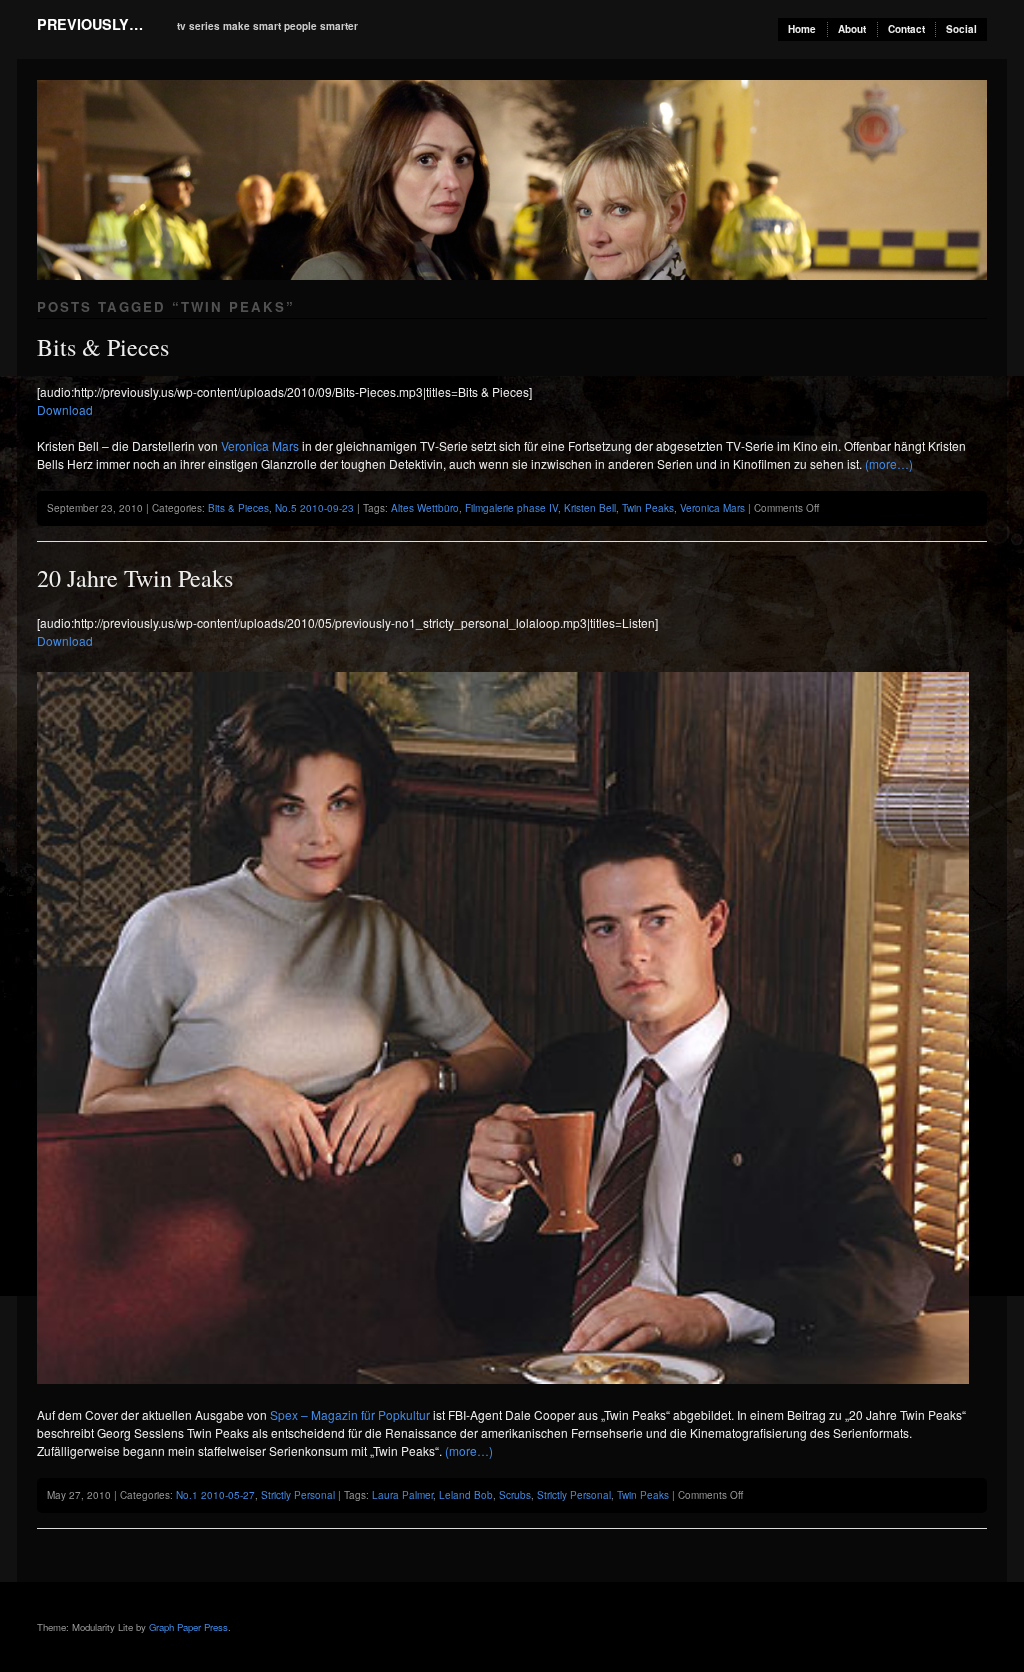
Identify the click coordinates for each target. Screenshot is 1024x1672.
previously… (90, 24)
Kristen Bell (590, 508)
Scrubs (515, 1495)
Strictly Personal (298, 1495)
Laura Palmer (402, 1495)
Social (961, 29)
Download (65, 409)
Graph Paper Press (188, 1627)
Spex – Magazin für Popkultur (350, 1414)
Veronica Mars (260, 445)
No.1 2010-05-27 (215, 1495)
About (852, 29)
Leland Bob (466, 1495)
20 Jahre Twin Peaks (135, 578)
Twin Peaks (648, 508)
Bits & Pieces (103, 347)
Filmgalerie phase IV (511, 508)
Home (802, 29)
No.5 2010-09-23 (314, 508)
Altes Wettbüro (425, 508)
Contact (906, 29)
